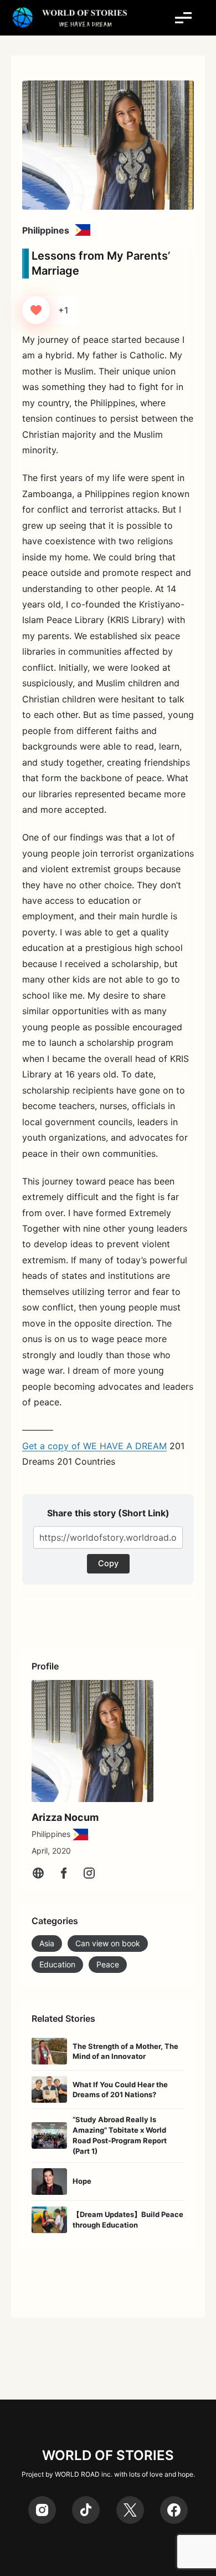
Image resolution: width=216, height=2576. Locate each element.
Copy (108, 1563)
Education (57, 1964)
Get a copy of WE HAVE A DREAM (94, 1446)
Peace (108, 1964)
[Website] (38, 1873)
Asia (47, 1943)
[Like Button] (36, 310)
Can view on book (108, 1943)
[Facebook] (64, 1873)
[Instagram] (89, 1873)
